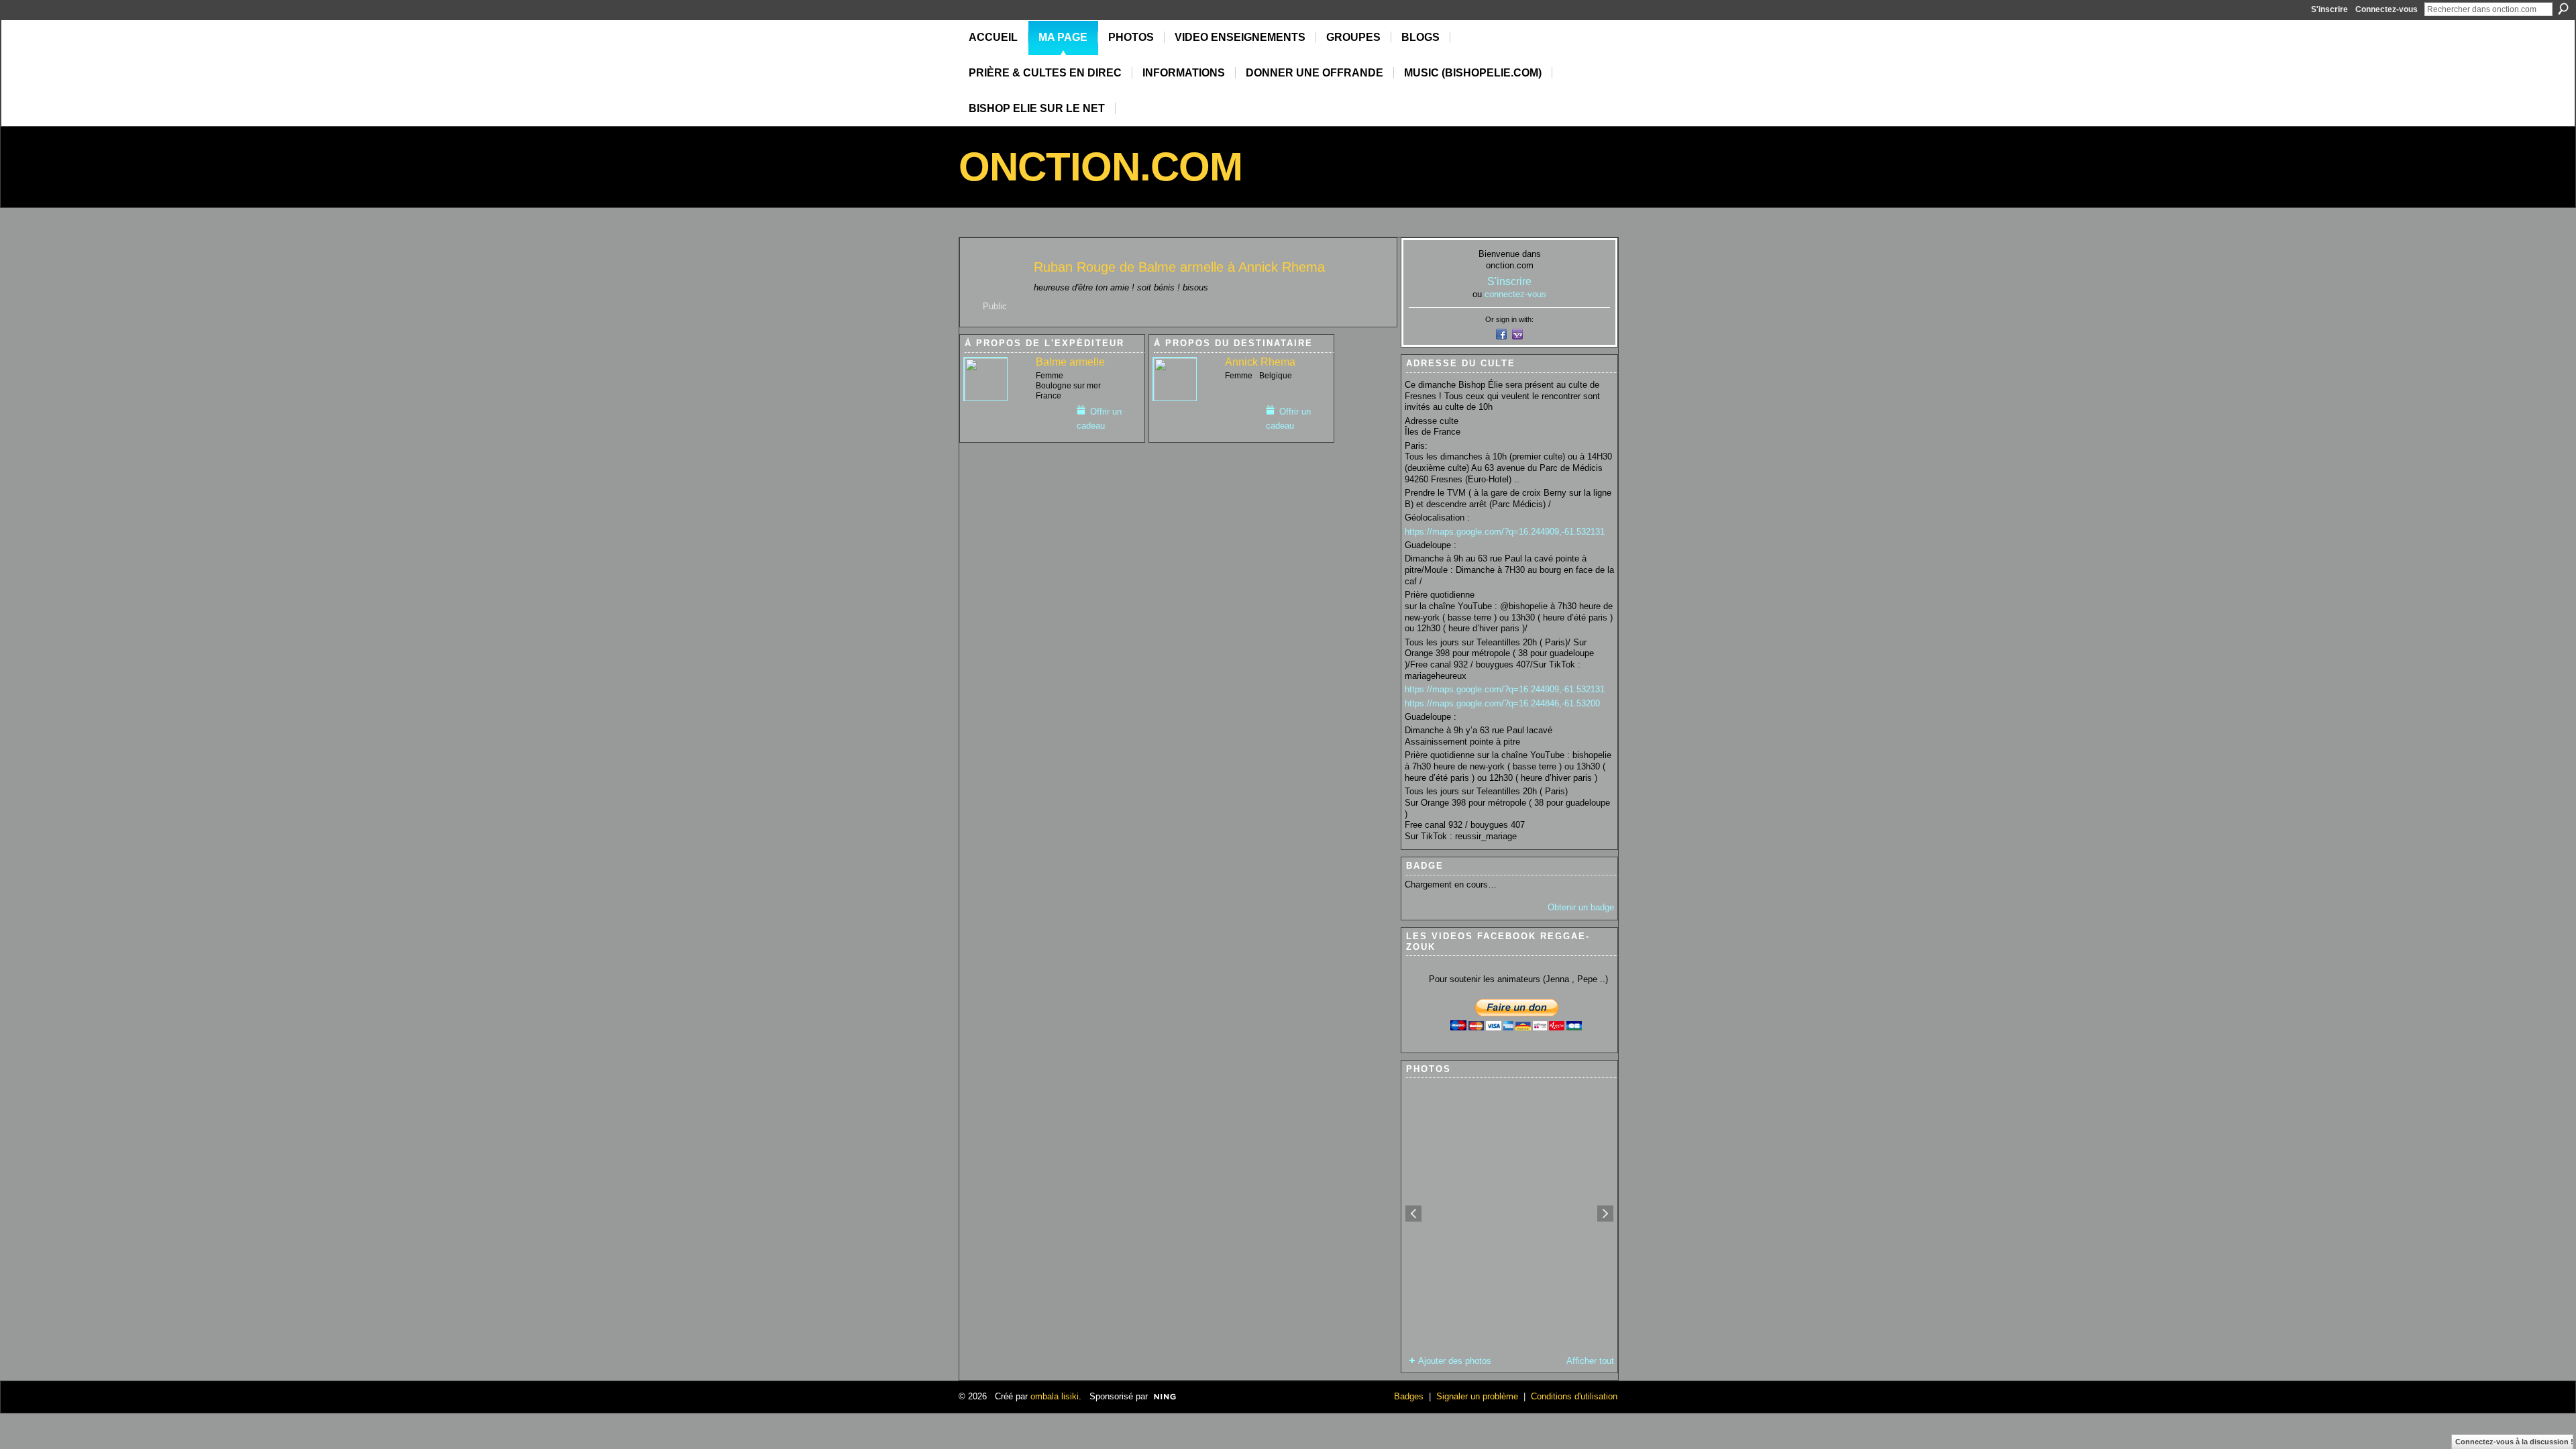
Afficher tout (1590, 1361)
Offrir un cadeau (1099, 419)
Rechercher (2563, 9)
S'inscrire (2329, 9)
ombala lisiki (1055, 1396)
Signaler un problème (1477, 1396)
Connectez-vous (2386, 9)
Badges (1409, 1396)
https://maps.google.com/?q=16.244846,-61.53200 (1502, 703)
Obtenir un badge (1581, 907)
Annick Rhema (1282, 267)
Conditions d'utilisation (1574, 1396)
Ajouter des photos (1455, 1361)
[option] (1509, 1214)
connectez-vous (1515, 294)
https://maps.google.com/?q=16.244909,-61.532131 (1505, 532)
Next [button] (1605, 1214)
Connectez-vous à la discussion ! (2514, 1442)
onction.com (1101, 167)
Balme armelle (1181, 267)
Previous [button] (1413, 1214)
